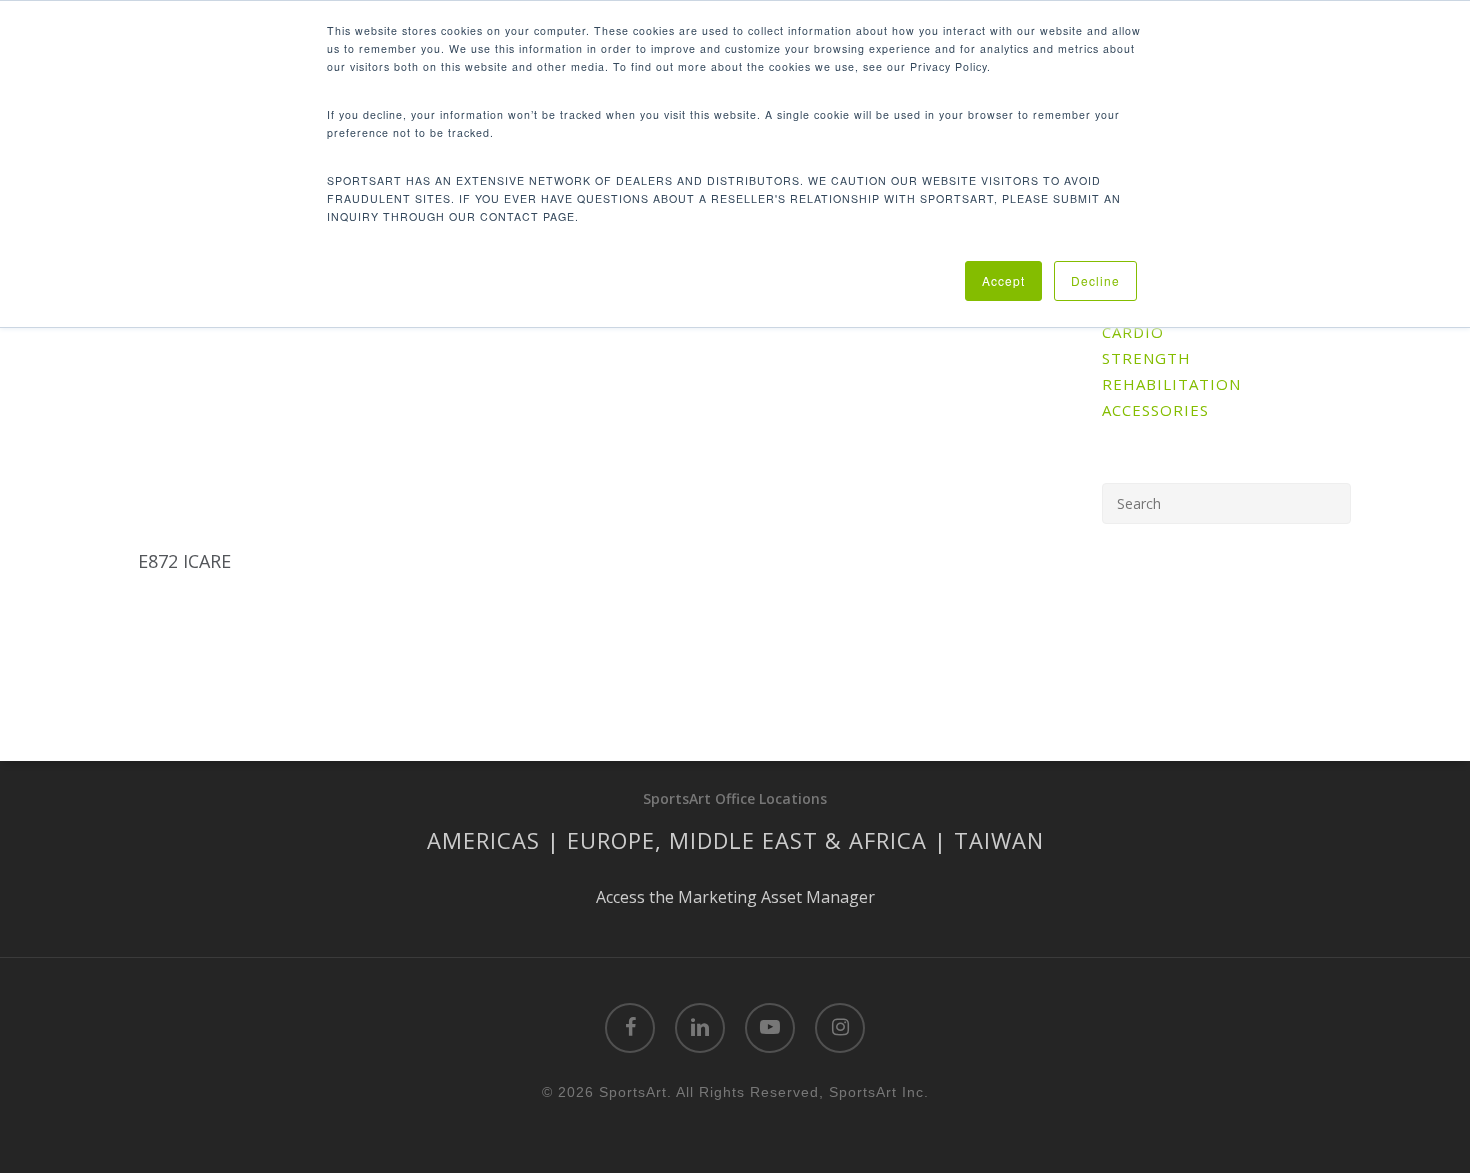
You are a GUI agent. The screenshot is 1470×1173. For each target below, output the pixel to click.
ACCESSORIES (1155, 410)
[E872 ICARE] (225, 407)
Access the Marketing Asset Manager (735, 897)
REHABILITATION (1171, 384)
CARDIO (1133, 332)
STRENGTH (1146, 358)
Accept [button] (1003, 280)
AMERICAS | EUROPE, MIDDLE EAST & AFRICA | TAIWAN (735, 840)
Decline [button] (1095, 280)
